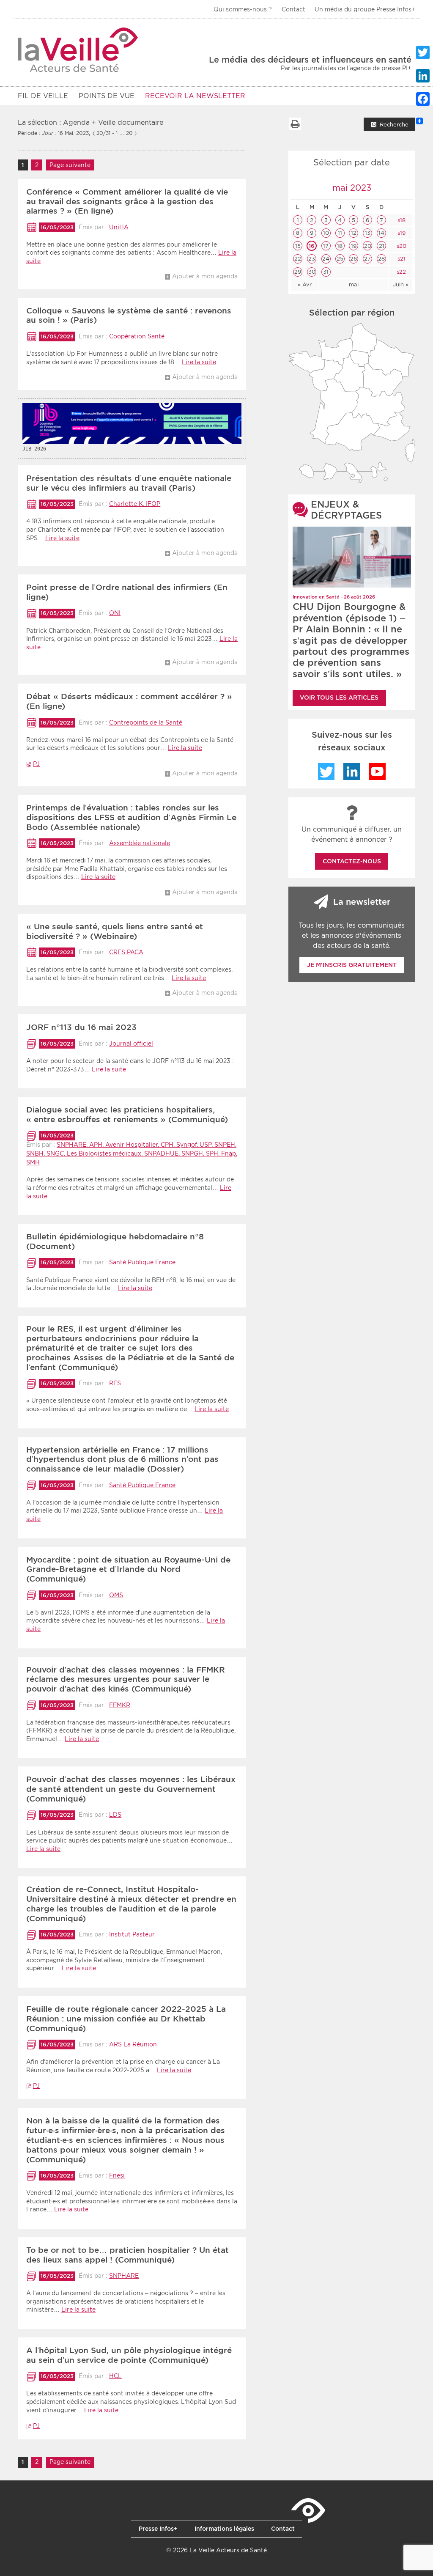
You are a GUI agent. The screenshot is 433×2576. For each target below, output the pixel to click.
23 (312, 259)
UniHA (119, 227)
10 (326, 233)
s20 (401, 246)
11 (340, 233)
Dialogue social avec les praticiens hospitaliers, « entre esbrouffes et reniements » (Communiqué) (127, 1115)
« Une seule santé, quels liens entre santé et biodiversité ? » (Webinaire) (115, 931)
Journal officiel (131, 1044)
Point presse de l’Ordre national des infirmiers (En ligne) (127, 592)
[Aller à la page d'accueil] (78, 50)
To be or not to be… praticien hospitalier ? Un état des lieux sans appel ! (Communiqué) (127, 2255)
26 (354, 259)
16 (312, 246)
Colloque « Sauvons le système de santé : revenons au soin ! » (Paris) (129, 316)
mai (354, 284)
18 (340, 246)
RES (115, 1383)
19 (354, 246)
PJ (36, 764)
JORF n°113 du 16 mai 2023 (81, 1027)
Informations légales (224, 2529)
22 (298, 259)
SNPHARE (124, 2276)
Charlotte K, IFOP (135, 504)
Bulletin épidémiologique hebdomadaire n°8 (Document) (115, 1241)
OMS (116, 1595)
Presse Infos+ (158, 2529)
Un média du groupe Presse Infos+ (365, 9)
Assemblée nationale (140, 843)
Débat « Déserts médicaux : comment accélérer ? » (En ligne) (129, 701)
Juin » (401, 284)
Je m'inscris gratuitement (352, 965)
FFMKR (120, 1705)
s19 (401, 233)
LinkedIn (352, 772)
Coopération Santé (137, 336)
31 (326, 272)
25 (340, 259)
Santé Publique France (142, 1262)
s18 (401, 220)
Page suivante (70, 165)
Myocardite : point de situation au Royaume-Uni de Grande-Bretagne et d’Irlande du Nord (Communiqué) (128, 1569)
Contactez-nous (352, 861)
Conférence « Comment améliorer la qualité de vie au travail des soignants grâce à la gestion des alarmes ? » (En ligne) (127, 202)
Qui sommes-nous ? (243, 9)
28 (381, 259)
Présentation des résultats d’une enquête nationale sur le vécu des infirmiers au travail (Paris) (129, 483)
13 (368, 233)
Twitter (326, 772)
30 (312, 272)
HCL (115, 2376)
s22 (400, 272)
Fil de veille (43, 96)
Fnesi (117, 2175)
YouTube (377, 772)
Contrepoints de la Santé (146, 722)
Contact (293, 9)
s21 (401, 259)
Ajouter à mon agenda (205, 276)
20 (368, 246)
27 (367, 259)
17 (326, 246)
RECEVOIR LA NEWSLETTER (195, 96)
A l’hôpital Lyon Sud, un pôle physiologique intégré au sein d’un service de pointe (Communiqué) (129, 2355)
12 (354, 233)
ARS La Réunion (133, 2044)
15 (298, 246)
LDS (115, 1815)
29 (298, 272)
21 (382, 246)
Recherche (394, 125)
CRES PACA (126, 952)
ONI (115, 613)
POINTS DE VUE (107, 96)
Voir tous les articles (339, 698)
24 (326, 259)
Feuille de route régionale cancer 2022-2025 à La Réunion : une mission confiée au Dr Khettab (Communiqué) (126, 2019)
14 (381, 233)
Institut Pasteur (132, 1934)
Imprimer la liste (295, 124)
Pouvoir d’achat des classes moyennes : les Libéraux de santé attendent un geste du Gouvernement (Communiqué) (131, 1789)
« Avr (305, 284)
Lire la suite (199, 362)
